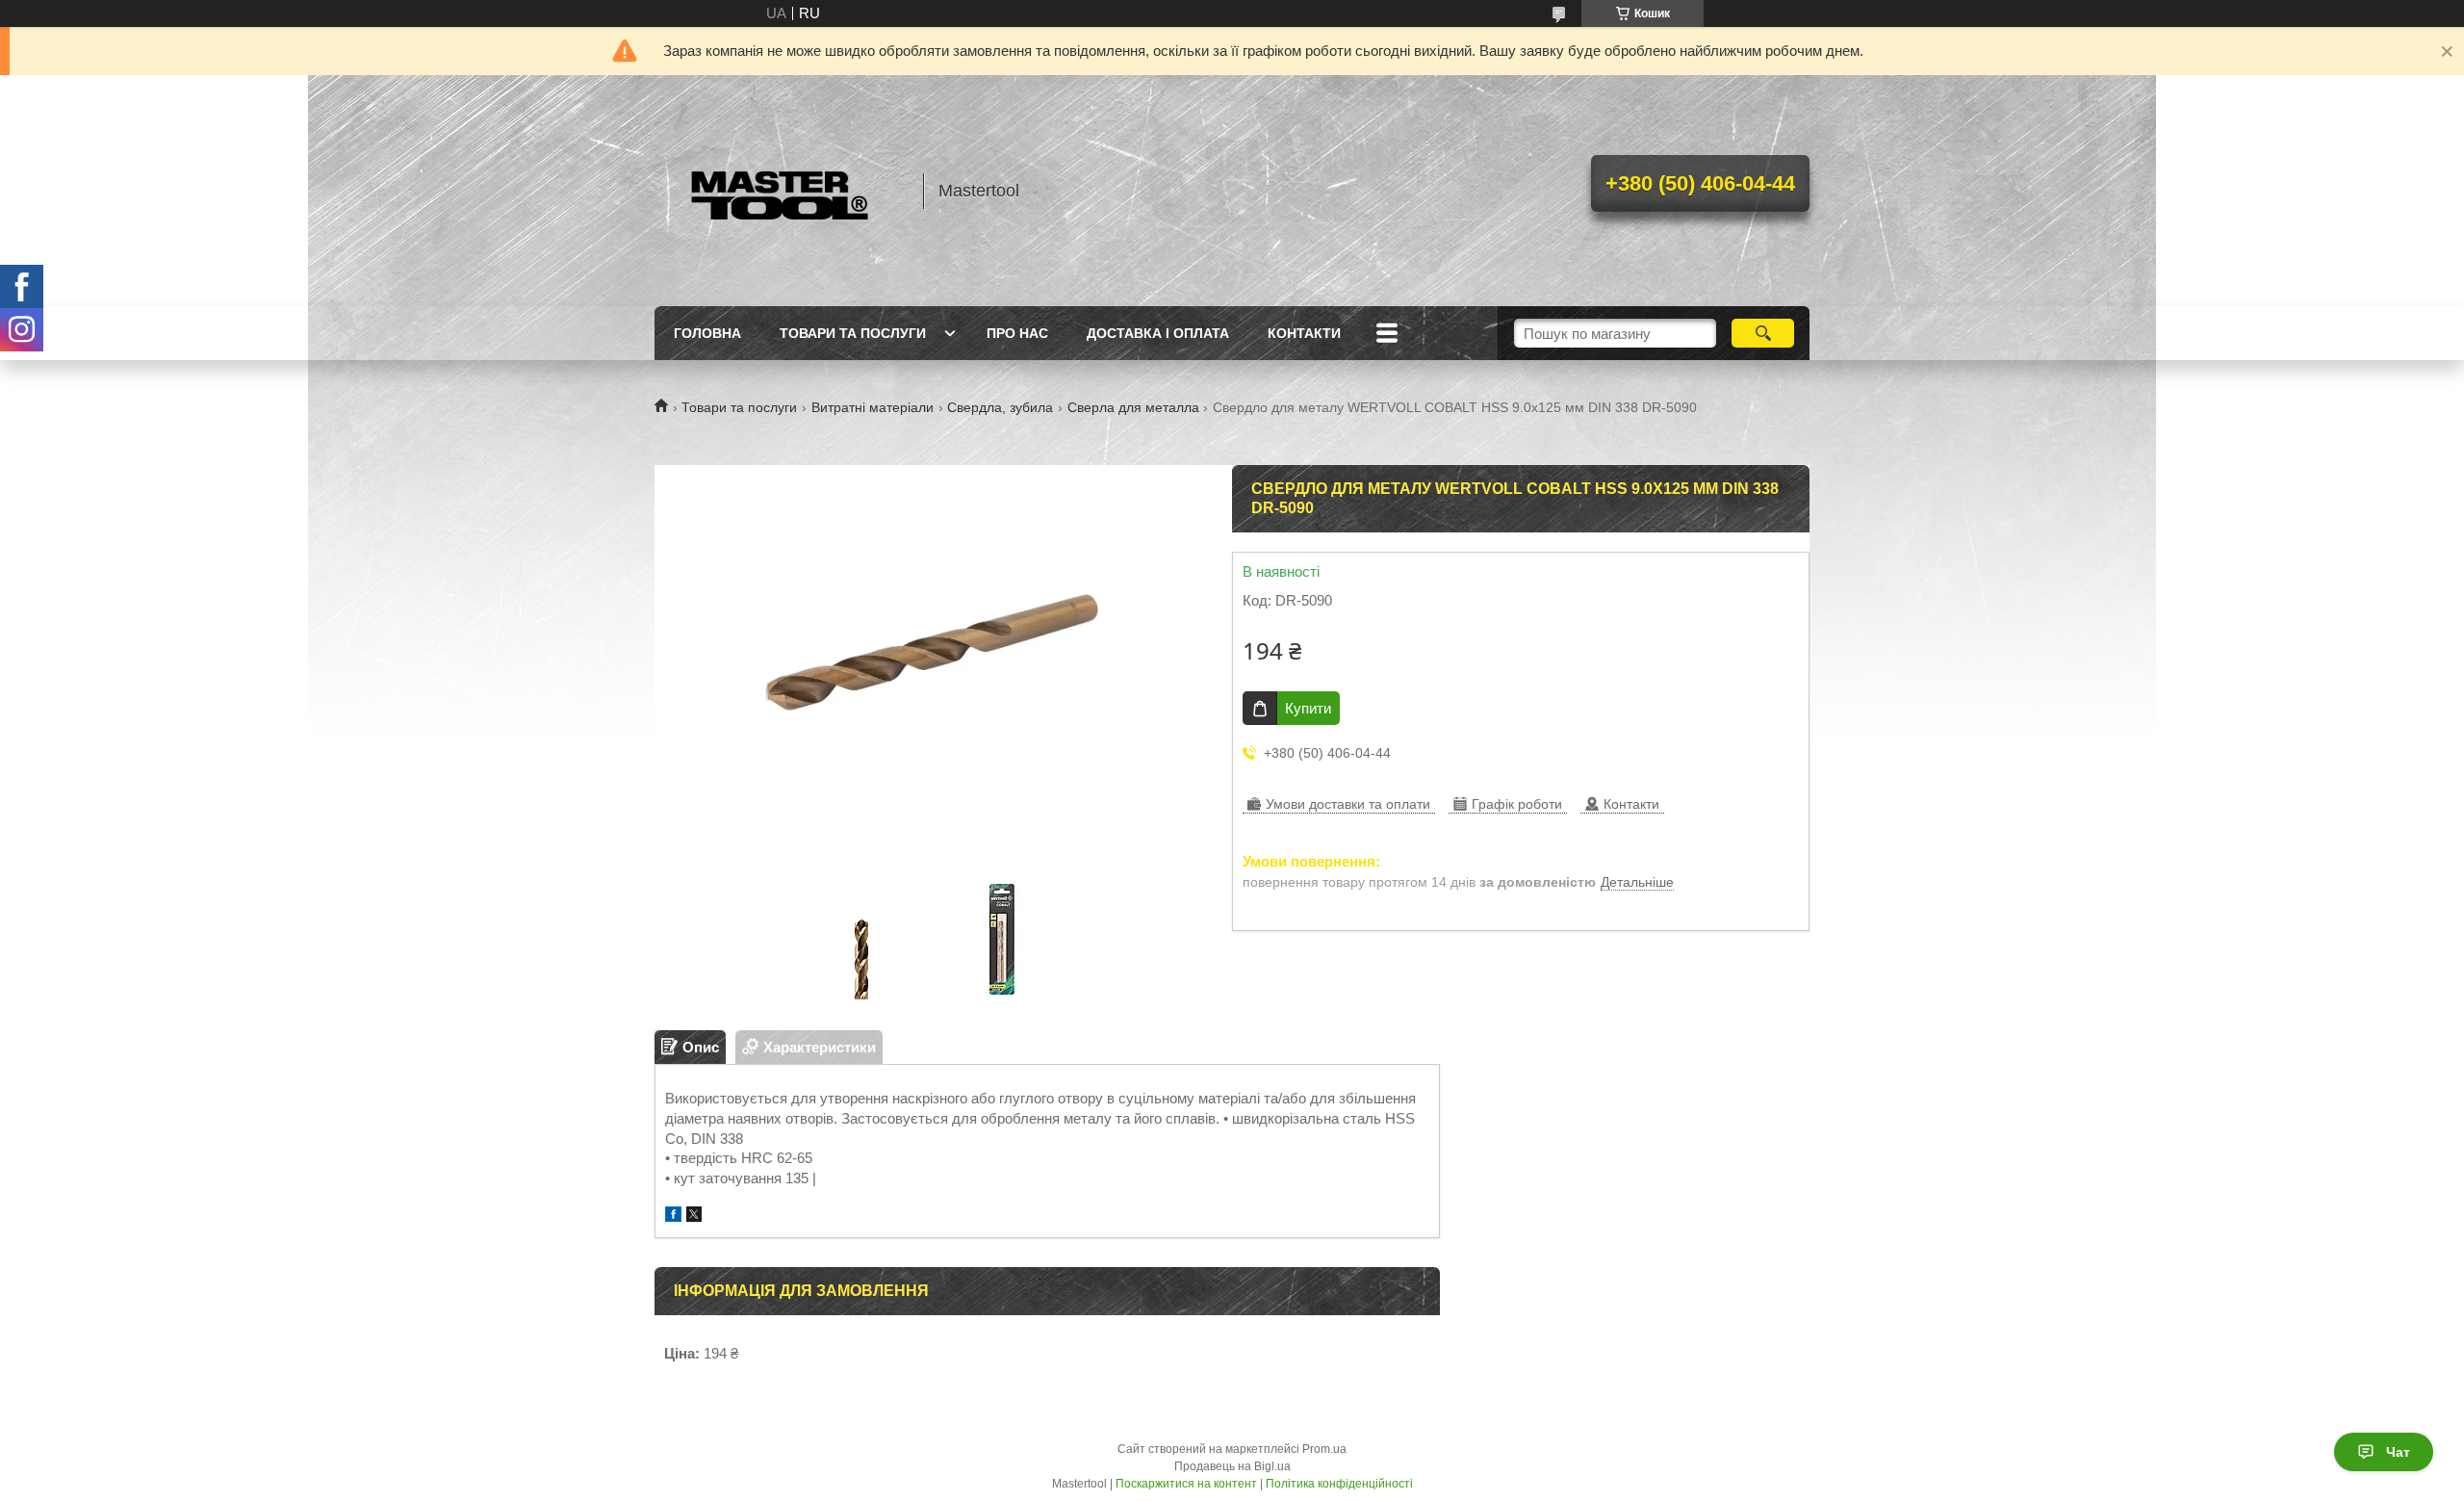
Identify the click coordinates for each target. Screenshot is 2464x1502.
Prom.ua (1324, 1449)
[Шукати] (1763, 333)
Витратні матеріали (873, 407)
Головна (707, 333)
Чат (2398, 1452)
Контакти (1304, 333)
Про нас (1017, 333)
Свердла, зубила (1000, 407)
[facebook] (673, 1217)
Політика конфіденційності (1339, 1484)
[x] (694, 1217)
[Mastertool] (780, 191)
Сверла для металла (1133, 407)
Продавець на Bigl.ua (1232, 1466)
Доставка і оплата (1158, 333)
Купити (1308, 708)
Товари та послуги (853, 333)
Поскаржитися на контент (1186, 1484)
